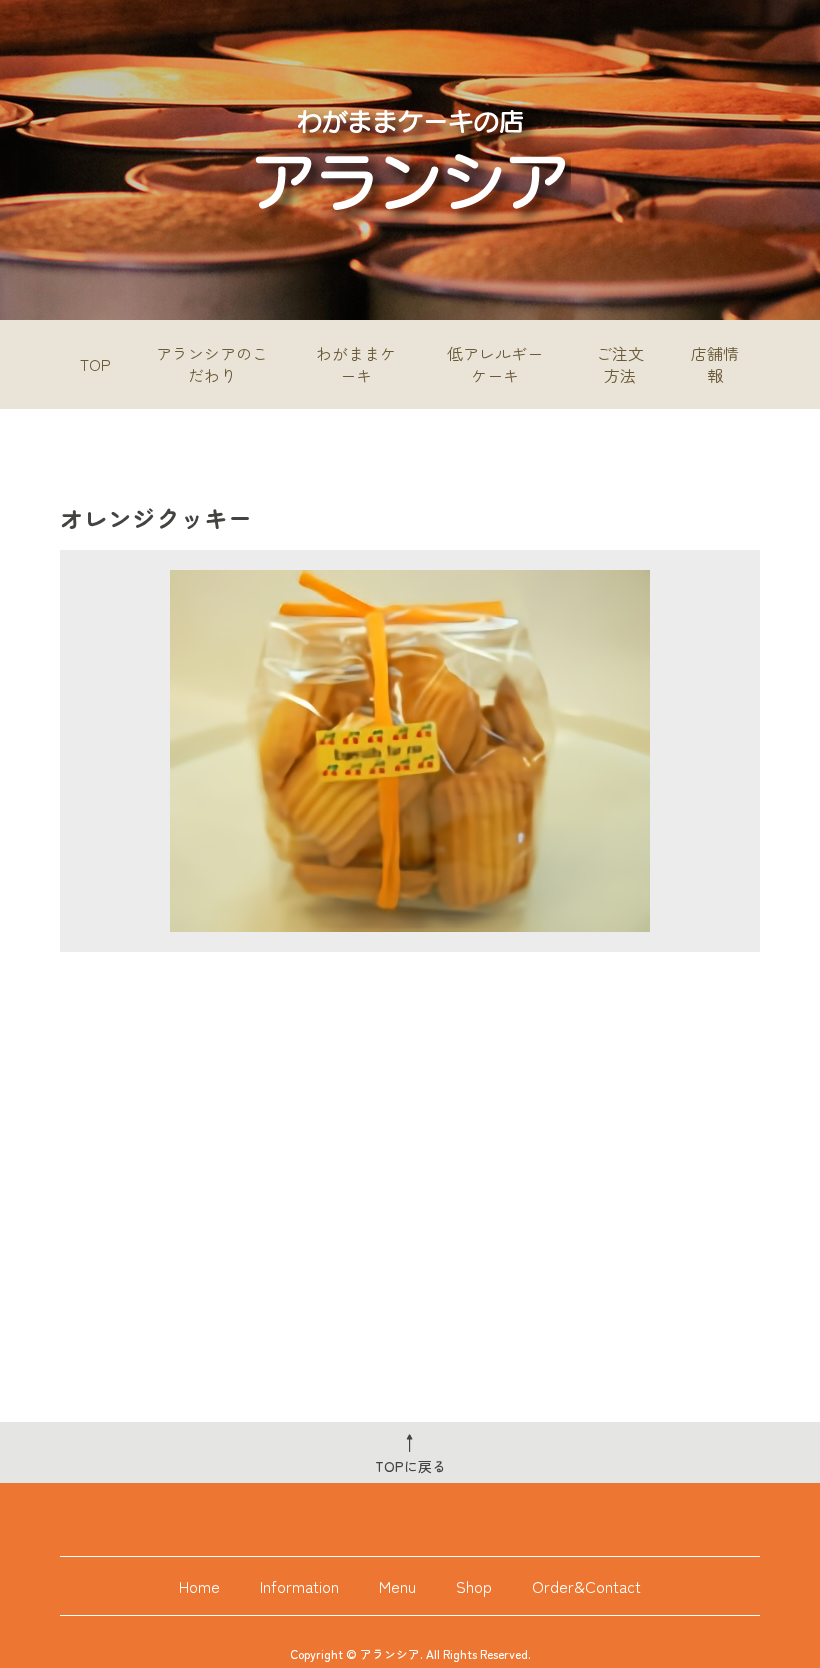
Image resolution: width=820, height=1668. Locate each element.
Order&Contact (586, 1586)
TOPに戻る (410, 1452)
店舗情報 (715, 364)
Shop (474, 1586)
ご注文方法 (620, 364)
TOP (95, 364)
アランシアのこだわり (212, 364)
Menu (397, 1586)
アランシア (390, 1653)
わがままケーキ (356, 364)
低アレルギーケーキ (495, 364)
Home (199, 1586)
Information (299, 1586)
